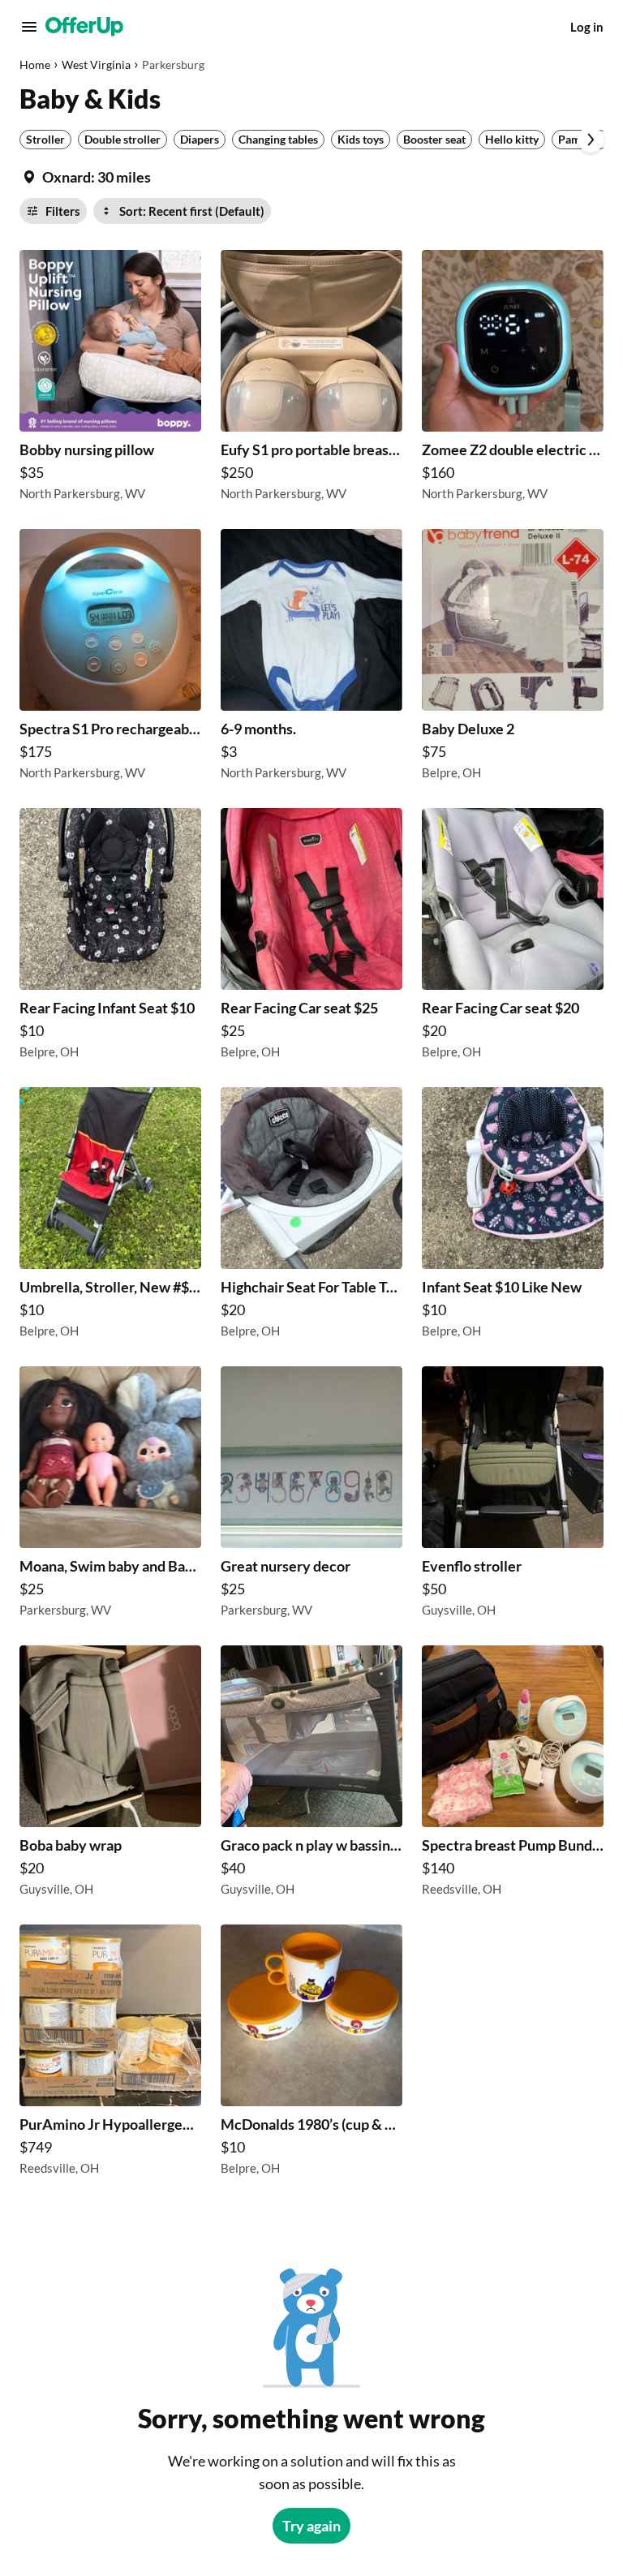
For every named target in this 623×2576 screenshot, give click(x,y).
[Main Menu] (29, 27)
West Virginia (96, 65)
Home (35, 65)
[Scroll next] (591, 140)
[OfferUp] (84, 27)
